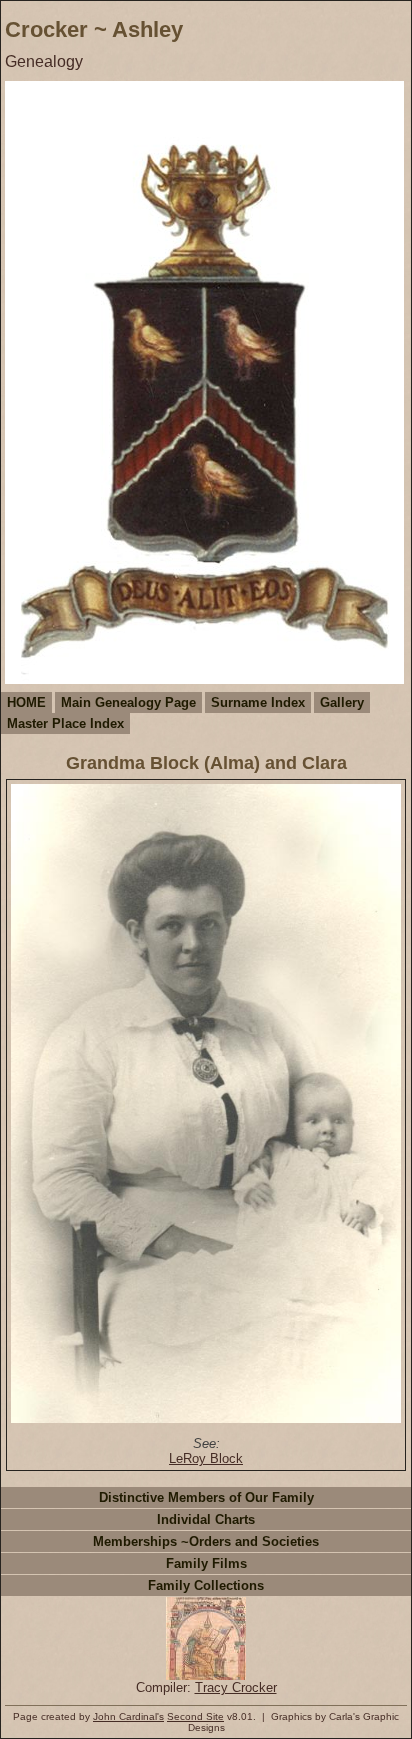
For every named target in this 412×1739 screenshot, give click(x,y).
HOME (26, 702)
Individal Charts (206, 1519)
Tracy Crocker (236, 1687)
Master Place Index (65, 723)
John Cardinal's (128, 1716)
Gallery (342, 702)
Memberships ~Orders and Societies (206, 1541)
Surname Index (258, 702)
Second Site (195, 1716)
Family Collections (206, 1585)
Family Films (206, 1563)
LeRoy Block (206, 1458)
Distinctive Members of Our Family (206, 1497)
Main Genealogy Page (128, 702)
